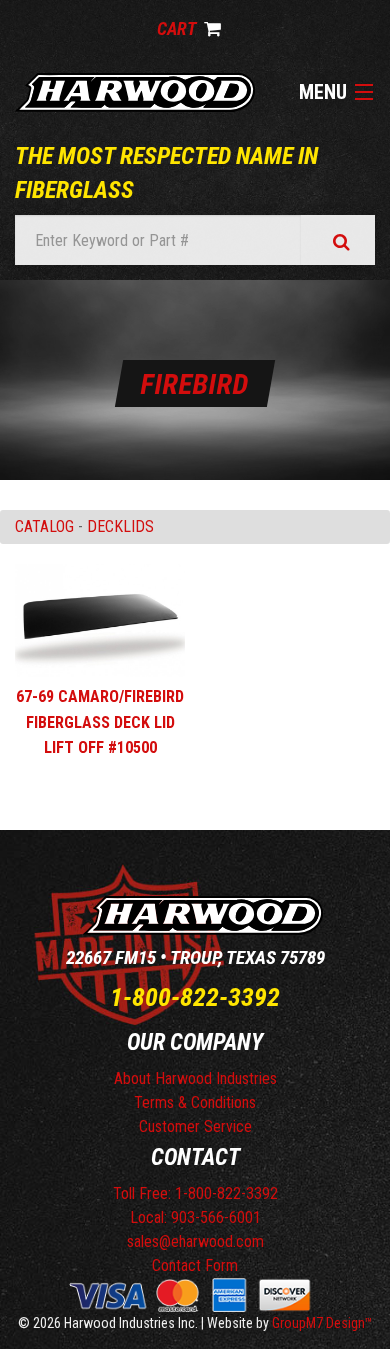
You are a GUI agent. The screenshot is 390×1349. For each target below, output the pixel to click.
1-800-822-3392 (195, 997)
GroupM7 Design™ (322, 1323)
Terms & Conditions (195, 1102)
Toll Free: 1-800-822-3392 (195, 1193)
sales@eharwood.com (195, 1241)
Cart (178, 28)
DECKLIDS (120, 526)
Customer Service (195, 1126)
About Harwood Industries (195, 1078)
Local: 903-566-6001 (195, 1217)
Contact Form (195, 1265)
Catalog (44, 526)
